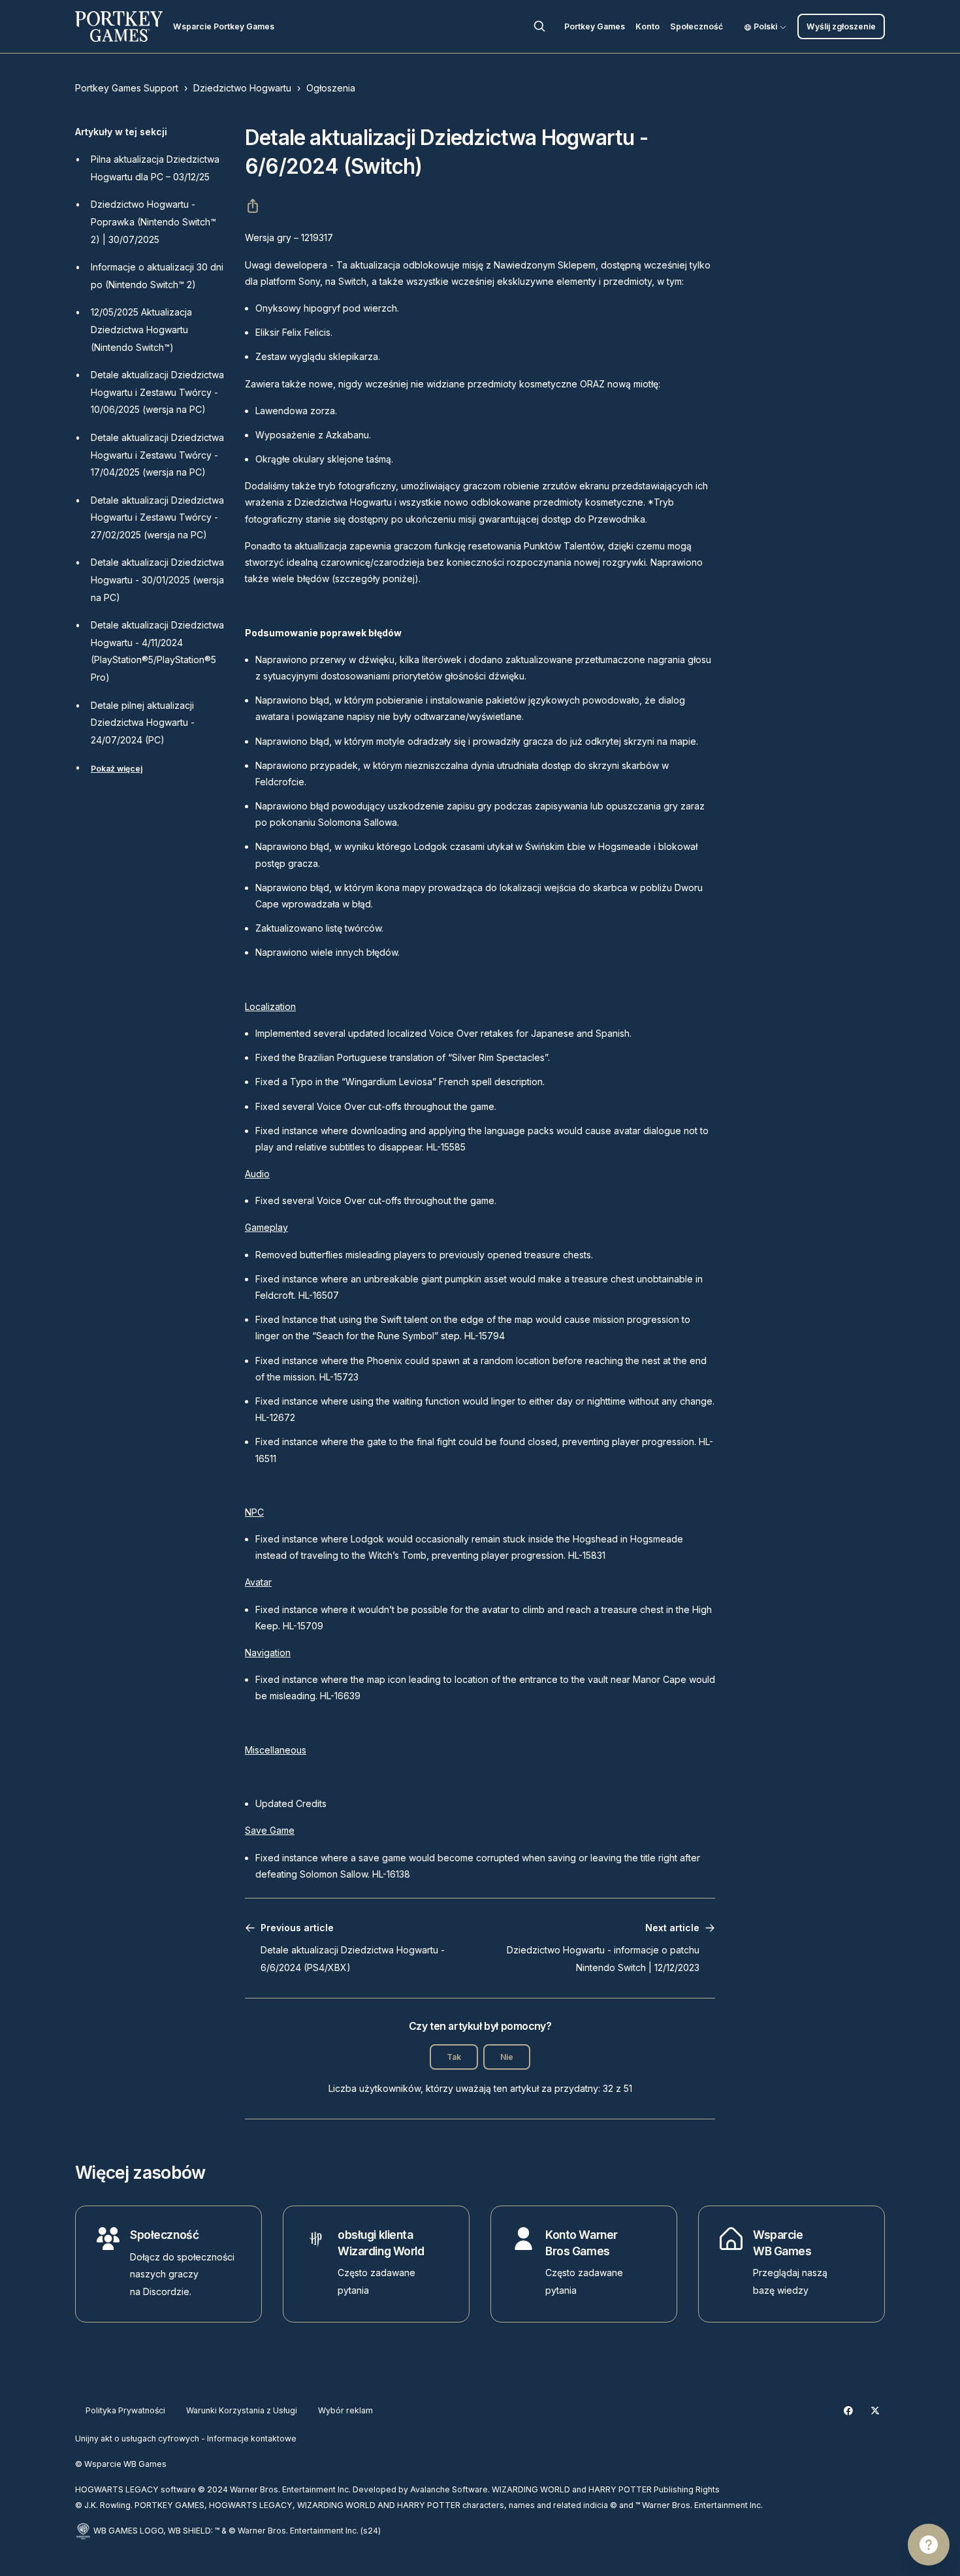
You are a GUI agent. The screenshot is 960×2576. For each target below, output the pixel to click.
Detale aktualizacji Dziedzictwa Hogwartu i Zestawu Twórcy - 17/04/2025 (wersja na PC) (157, 455)
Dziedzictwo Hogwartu (242, 88)
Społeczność (696, 26)
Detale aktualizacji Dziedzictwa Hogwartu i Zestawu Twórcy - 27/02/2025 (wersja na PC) (157, 517)
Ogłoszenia (331, 88)
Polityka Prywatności (125, 2410)
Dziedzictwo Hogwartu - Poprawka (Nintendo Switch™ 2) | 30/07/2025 (153, 221)
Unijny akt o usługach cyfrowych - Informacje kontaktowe (186, 2438)
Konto (648, 26)
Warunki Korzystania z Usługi (242, 2410)
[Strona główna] (119, 26)
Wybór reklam (345, 2410)
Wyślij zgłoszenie (841, 26)
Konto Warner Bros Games (582, 2243)
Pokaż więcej (117, 769)
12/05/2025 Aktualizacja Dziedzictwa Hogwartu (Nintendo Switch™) (141, 329)
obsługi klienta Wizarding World (381, 2243)
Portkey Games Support (127, 88)
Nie (507, 2057)
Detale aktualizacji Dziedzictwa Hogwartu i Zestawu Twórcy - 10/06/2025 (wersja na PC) (157, 392)
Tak (454, 2057)
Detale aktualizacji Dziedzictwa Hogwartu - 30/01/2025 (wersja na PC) (157, 579)
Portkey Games (595, 26)
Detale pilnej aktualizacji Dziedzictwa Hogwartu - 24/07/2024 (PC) (143, 723)
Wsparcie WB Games (782, 2243)
